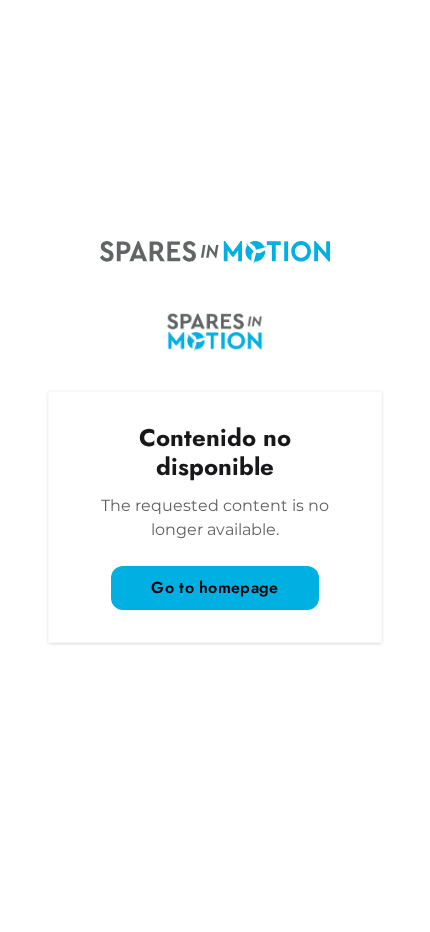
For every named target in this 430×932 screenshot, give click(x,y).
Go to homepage (214, 587)
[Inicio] (215, 252)
